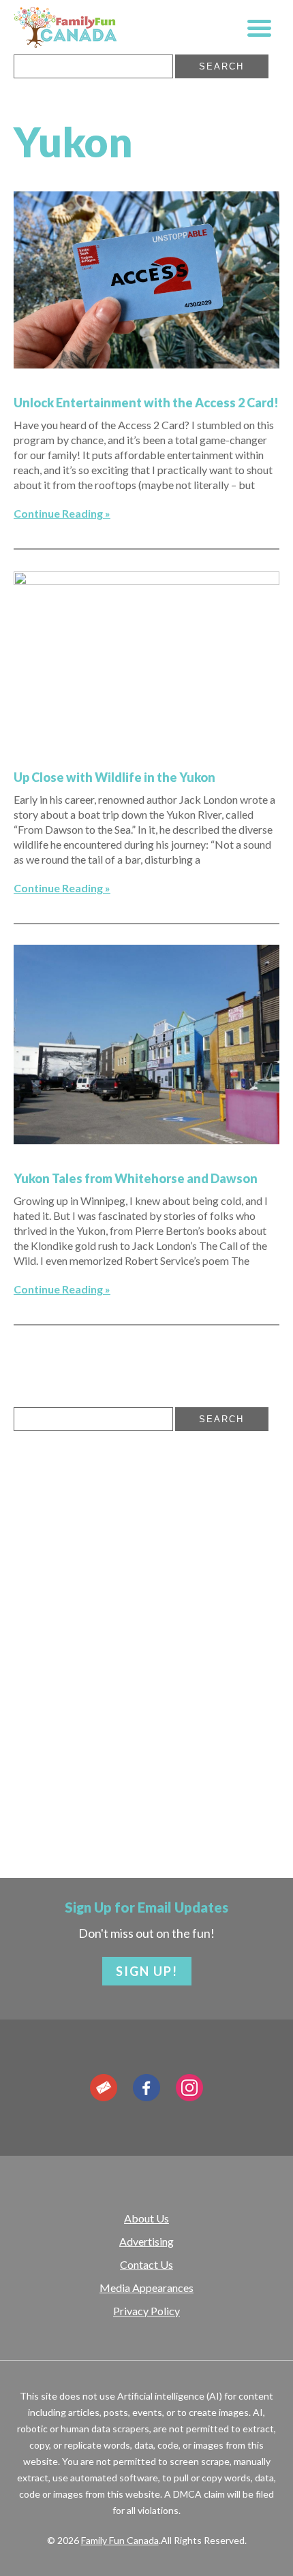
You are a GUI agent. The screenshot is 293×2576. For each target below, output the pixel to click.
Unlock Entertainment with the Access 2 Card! (146, 403)
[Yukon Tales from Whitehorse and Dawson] (146, 1140)
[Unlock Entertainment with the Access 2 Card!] (146, 364)
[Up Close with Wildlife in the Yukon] (146, 580)
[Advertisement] (116, 1543)
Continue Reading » (62, 513)
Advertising (146, 2241)
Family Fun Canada (120, 2540)
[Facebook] (146, 2088)
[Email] (104, 2088)
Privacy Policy (146, 2311)
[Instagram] (189, 2088)
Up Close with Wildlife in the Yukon (114, 777)
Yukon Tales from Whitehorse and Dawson (136, 1178)
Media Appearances (146, 2288)
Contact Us (146, 2264)
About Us (146, 2218)
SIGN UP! (147, 1971)
